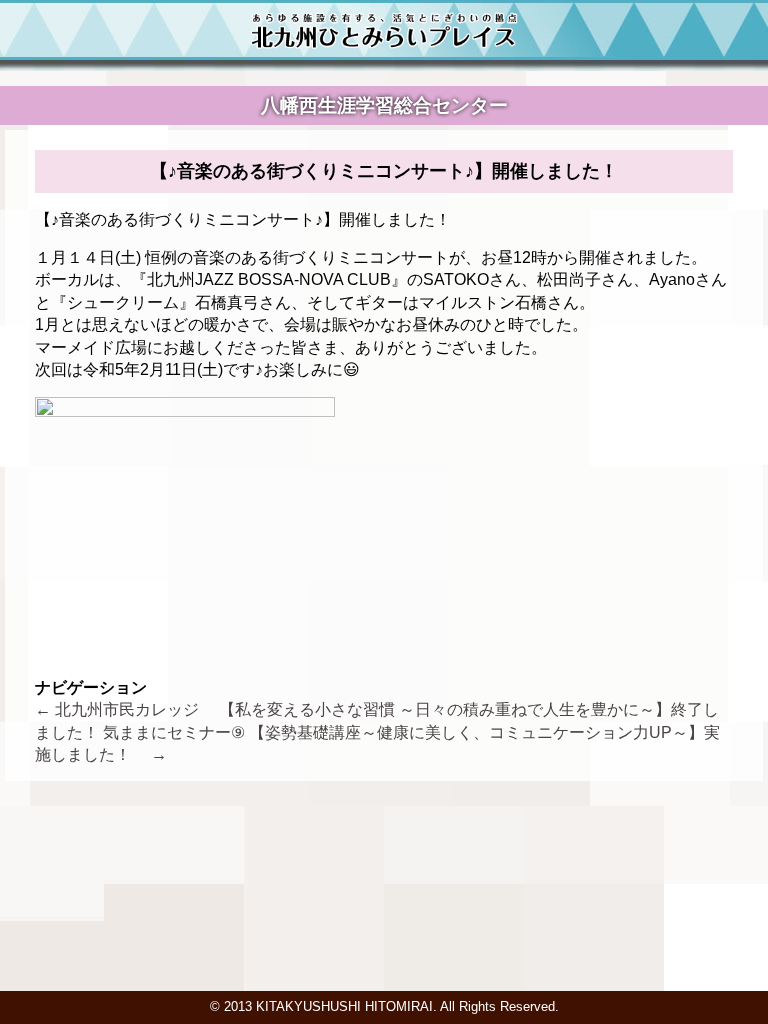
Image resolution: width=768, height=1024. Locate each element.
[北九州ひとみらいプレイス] (384, 43)
